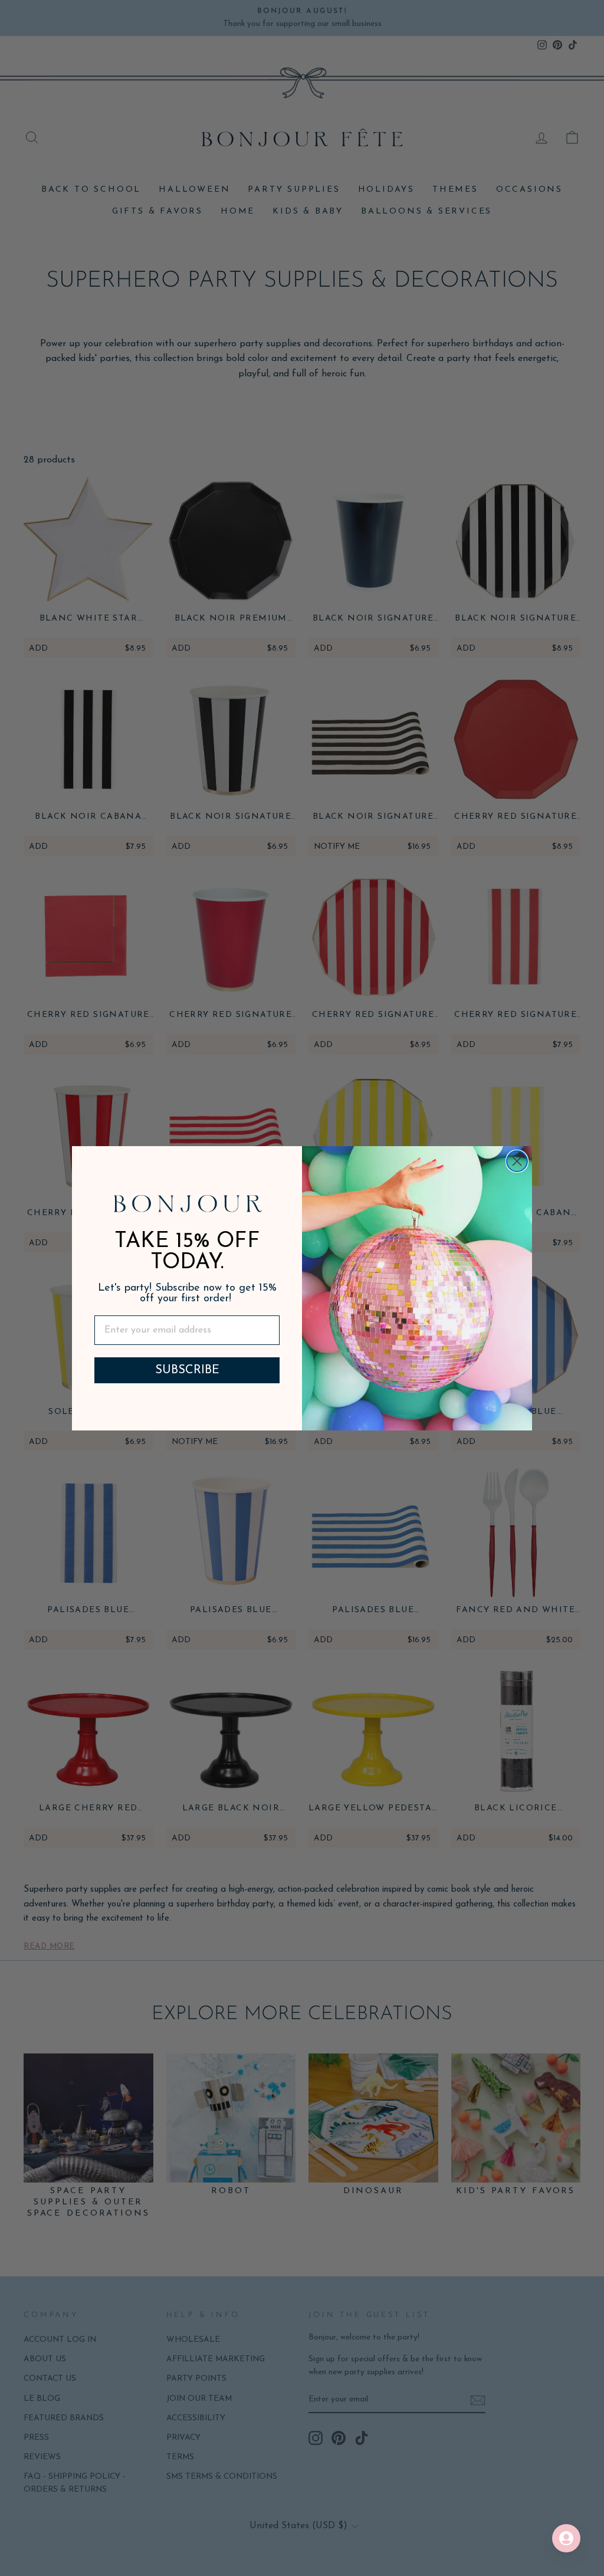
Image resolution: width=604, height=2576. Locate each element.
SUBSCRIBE (187, 1370)
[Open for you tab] (566, 2538)
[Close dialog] (517, 1161)
